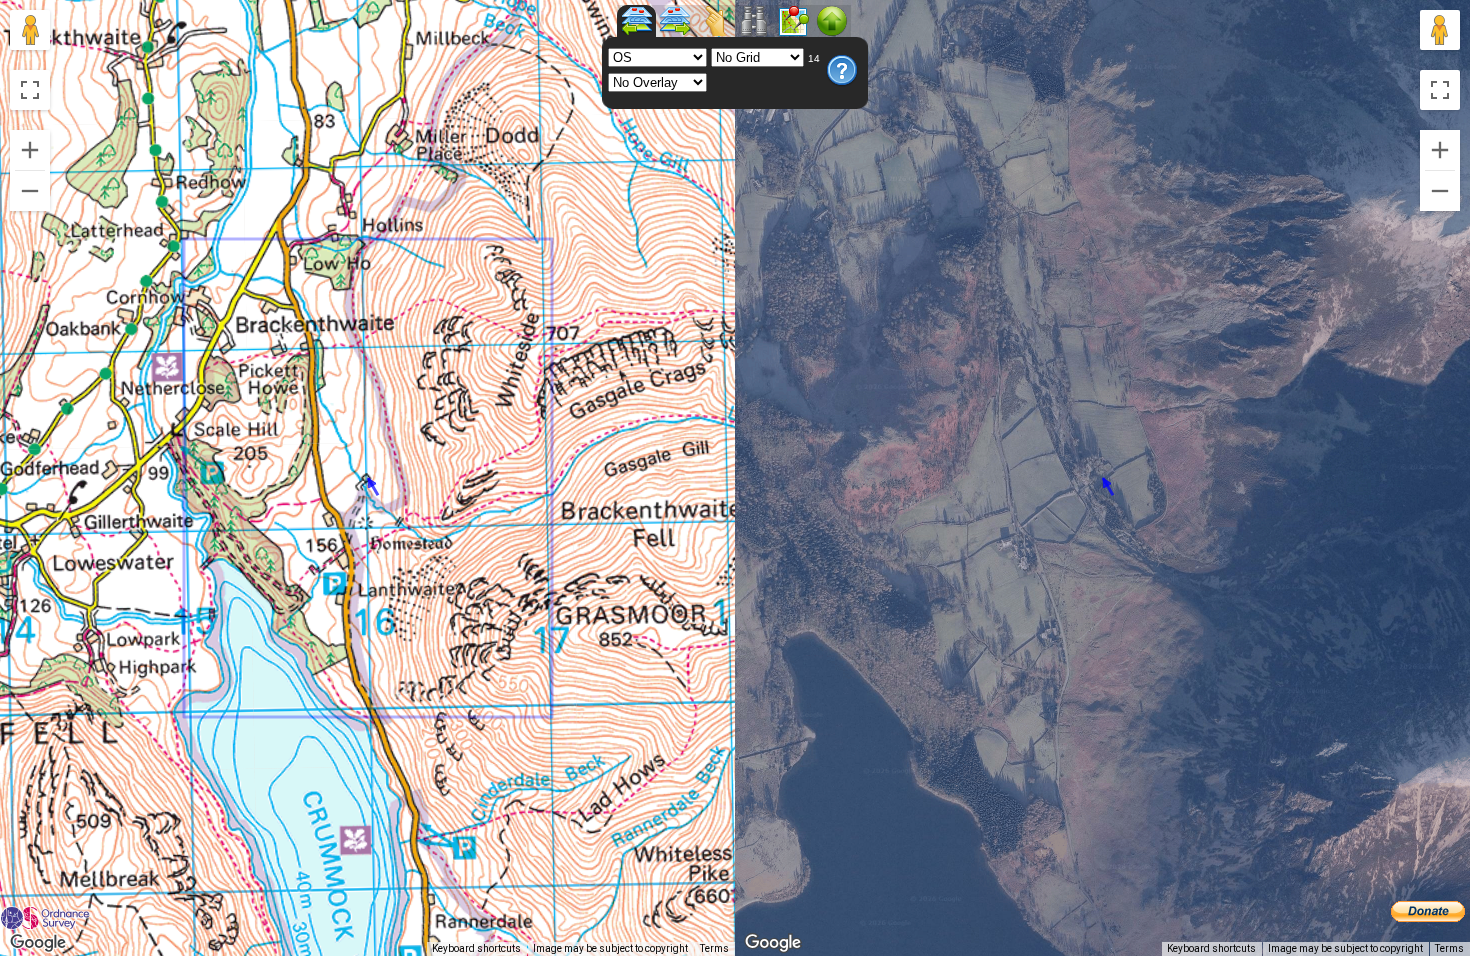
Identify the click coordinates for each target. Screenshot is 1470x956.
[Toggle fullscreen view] (30, 90)
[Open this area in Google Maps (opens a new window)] (38, 943)
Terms (714, 948)
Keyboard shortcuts (476, 948)
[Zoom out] (30, 191)
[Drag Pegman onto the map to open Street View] (30, 30)
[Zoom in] (30, 150)
